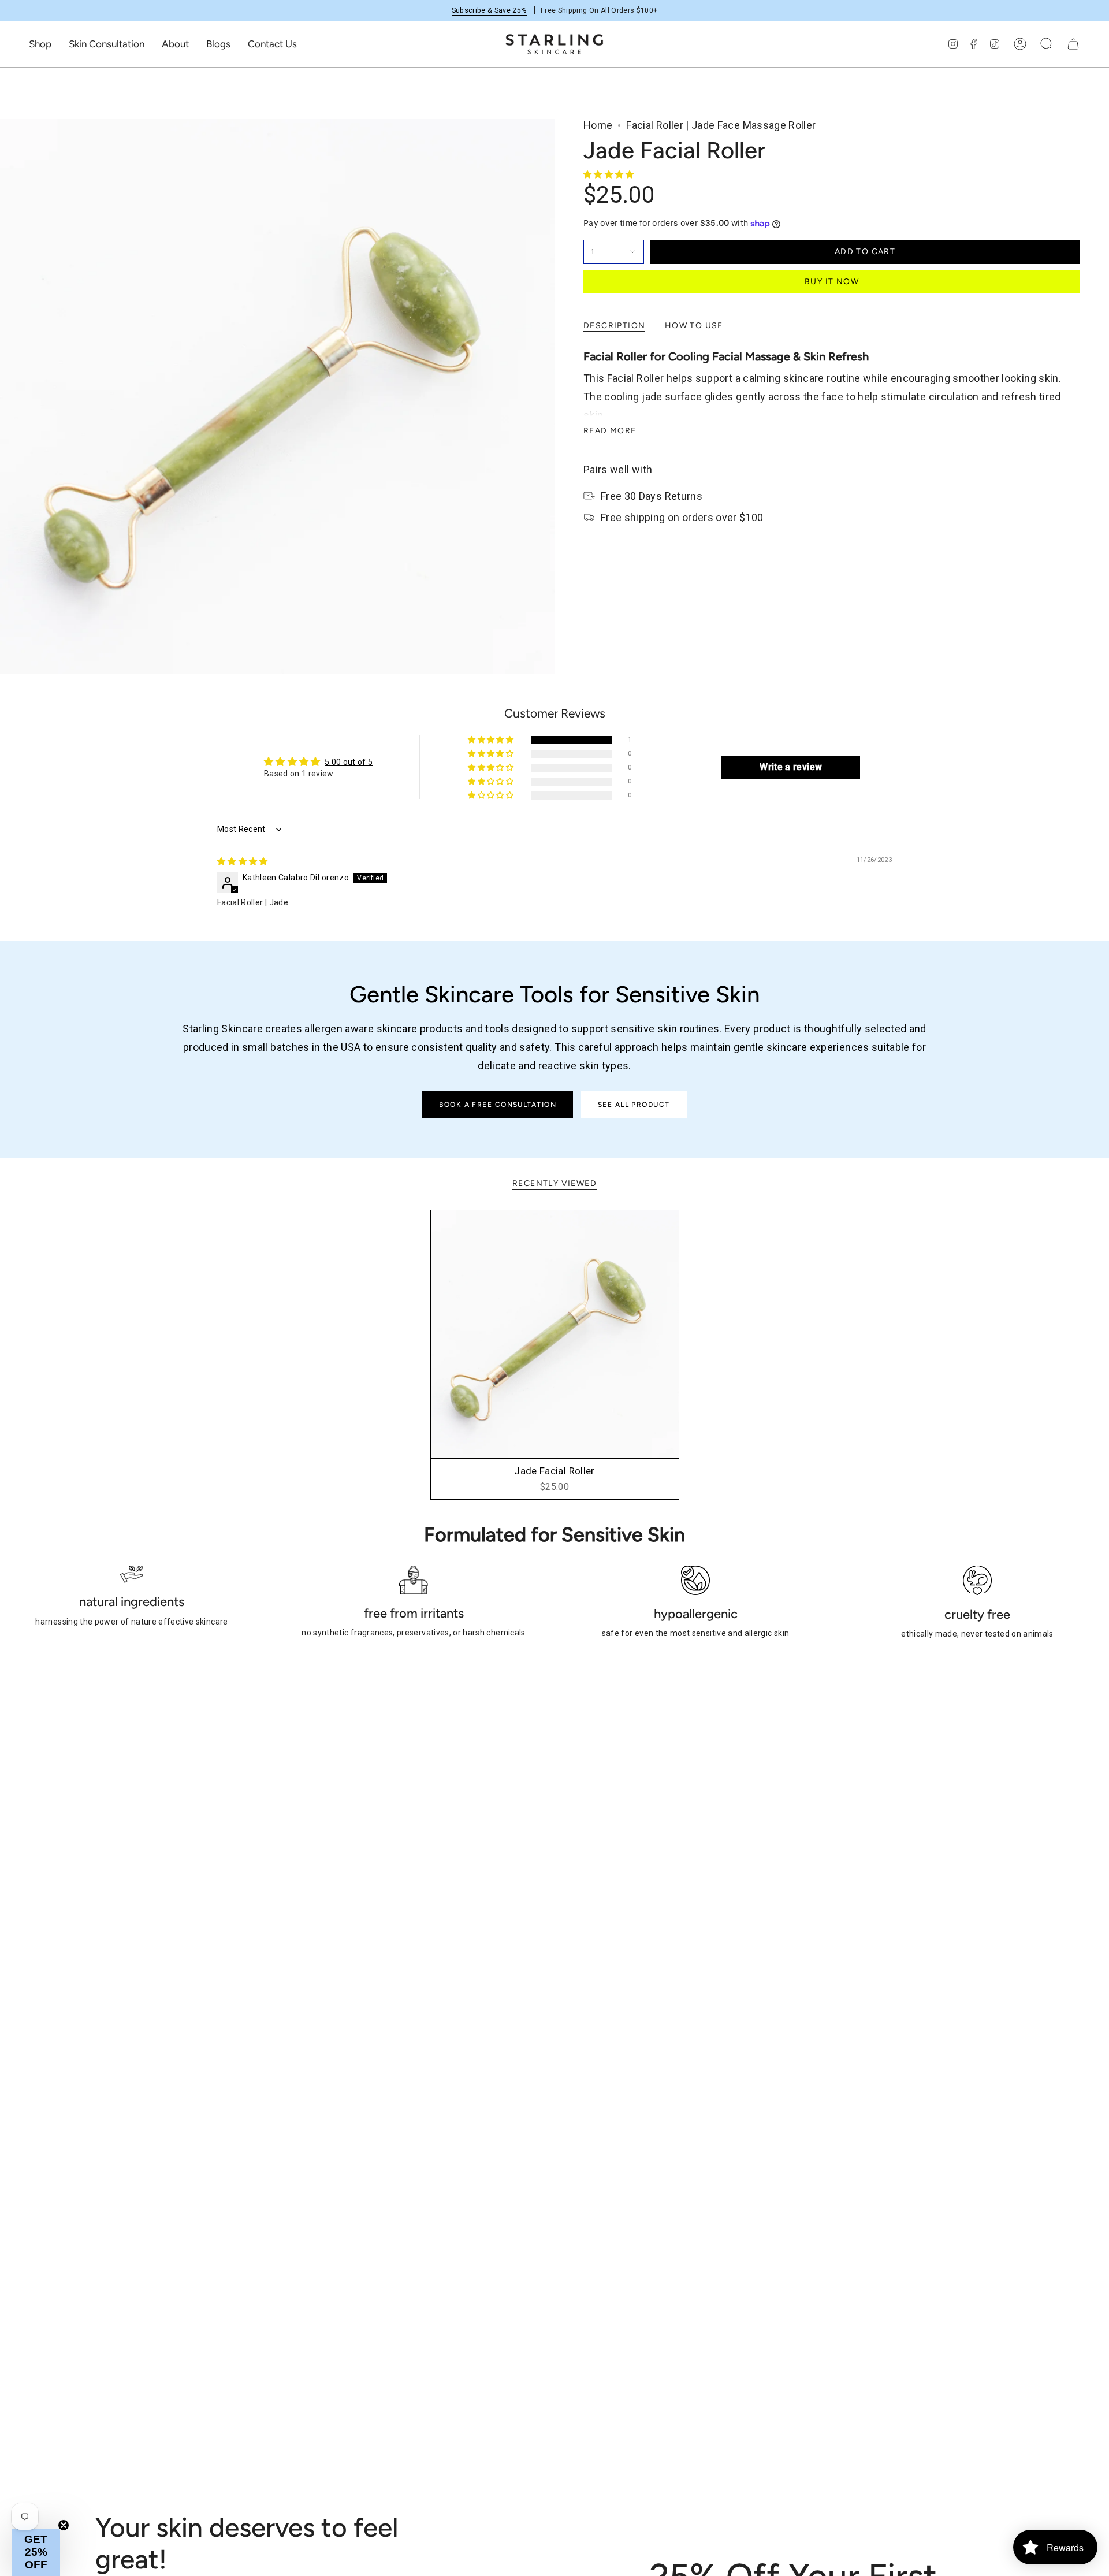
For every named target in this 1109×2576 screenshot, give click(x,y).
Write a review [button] (791, 767)
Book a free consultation (498, 1105)
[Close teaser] (64, 2525)
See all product (634, 1105)
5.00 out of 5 (349, 762)
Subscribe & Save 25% (489, 10)
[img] (243, 861)
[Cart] (1073, 44)
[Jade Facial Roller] (555, 1334)
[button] (40, 44)
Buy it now (832, 282)
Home (598, 125)
